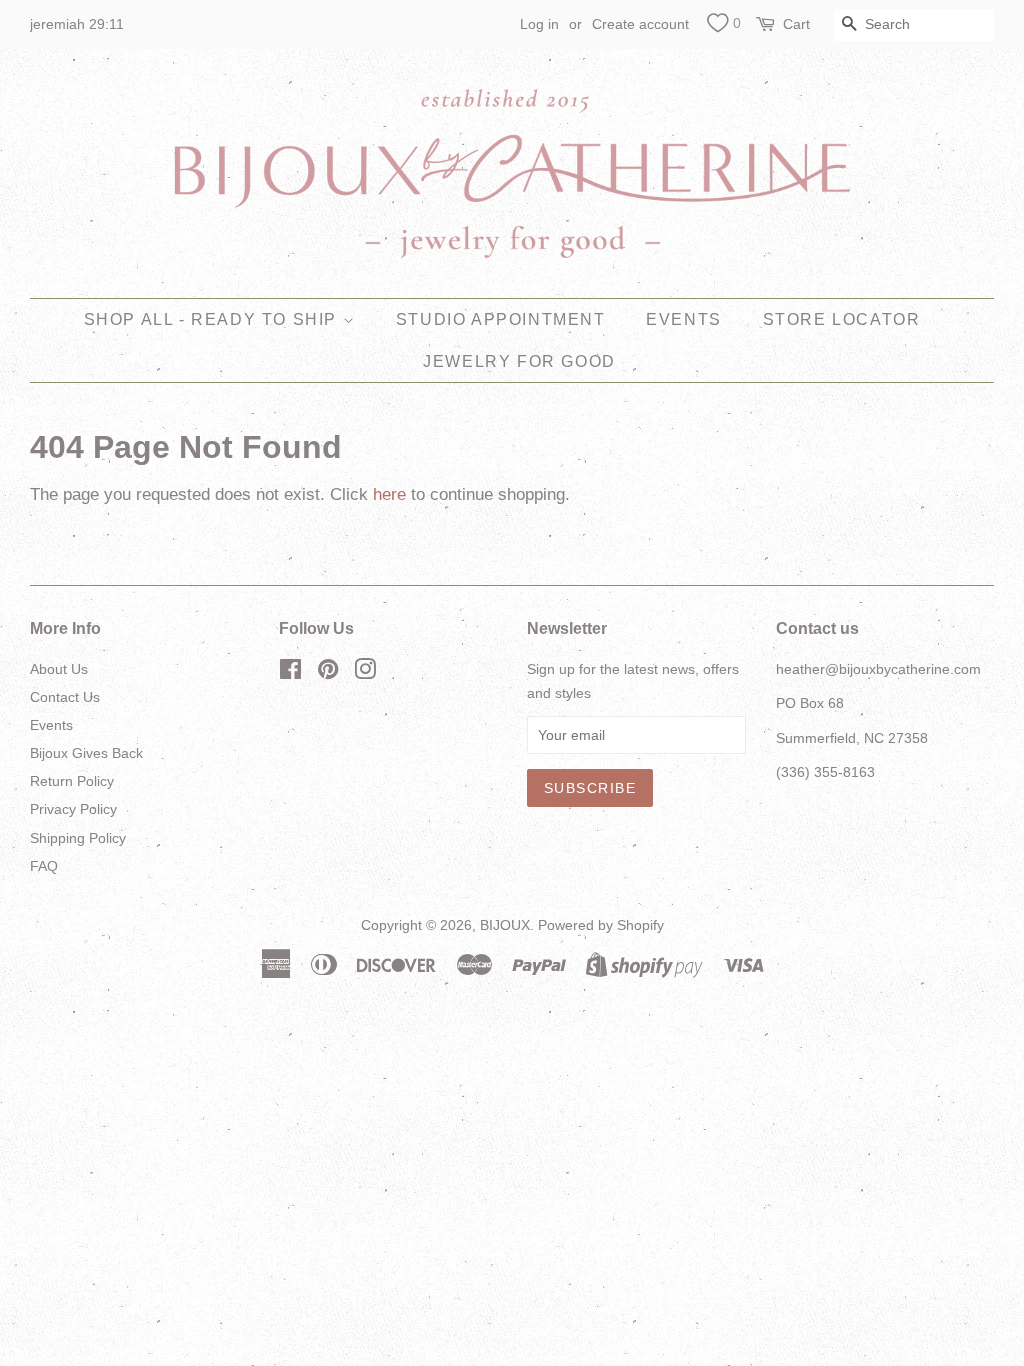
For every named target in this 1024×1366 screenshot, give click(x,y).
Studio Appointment (501, 319)
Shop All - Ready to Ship (213, 319)
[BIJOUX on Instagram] (365, 673)
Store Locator (842, 319)
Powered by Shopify (601, 925)
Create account (640, 24)
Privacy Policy (73, 809)
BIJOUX (505, 925)
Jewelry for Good (519, 361)
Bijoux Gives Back (86, 753)
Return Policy (72, 781)
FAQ (44, 866)
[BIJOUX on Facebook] (290, 673)
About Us (59, 669)
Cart (796, 24)
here (389, 494)
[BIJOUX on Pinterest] (328, 673)
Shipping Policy (78, 838)
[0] (717, 26)
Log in (539, 24)
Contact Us (65, 697)
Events (684, 319)
